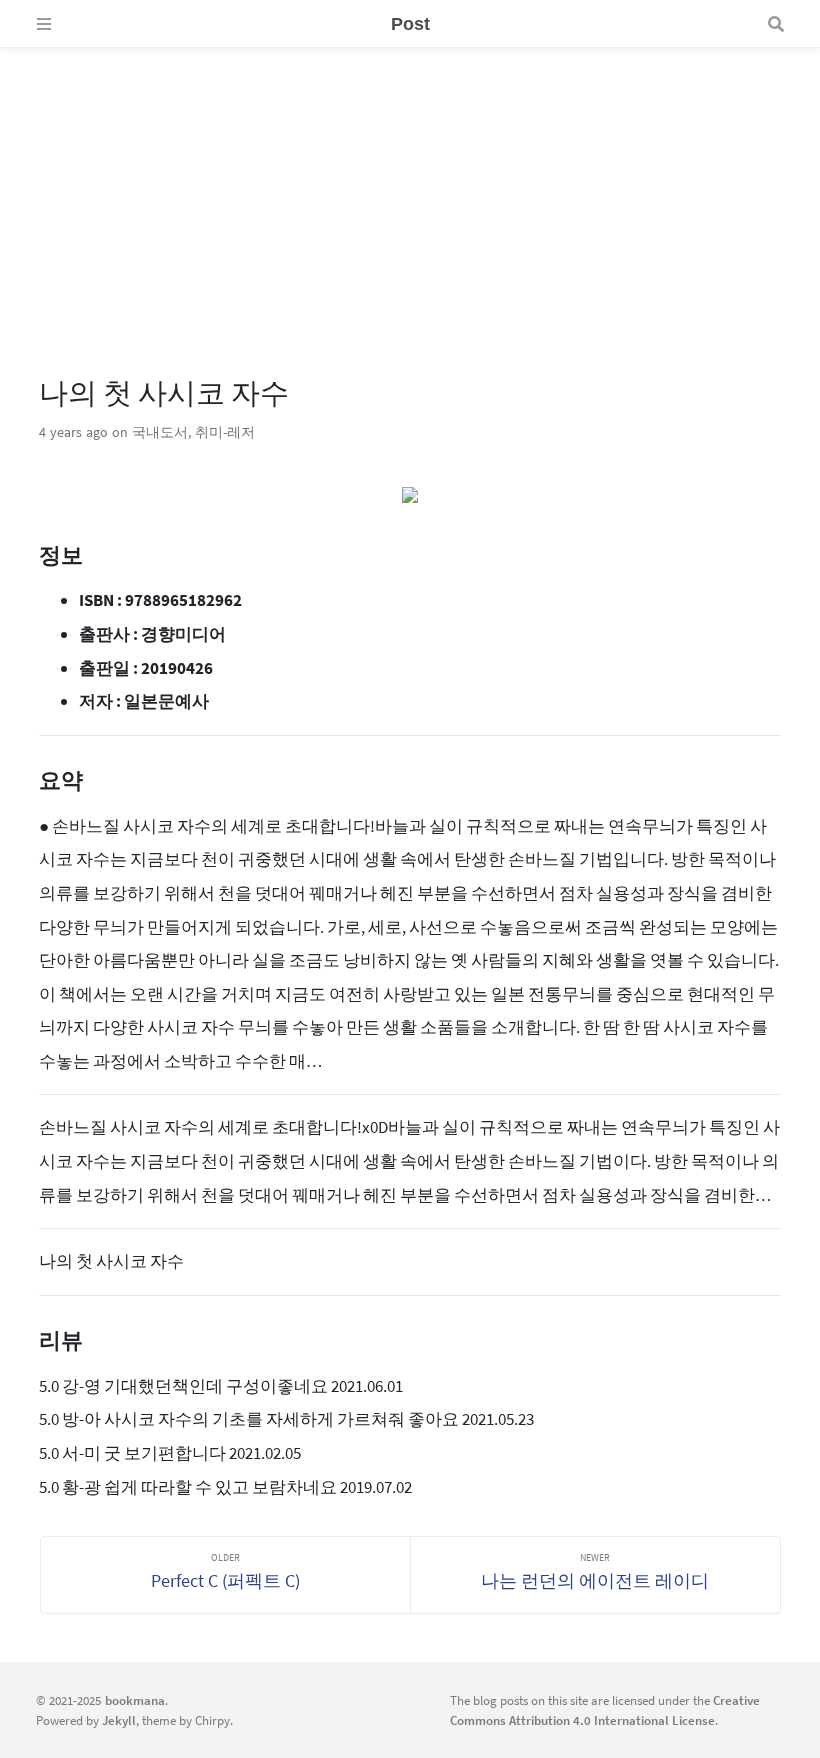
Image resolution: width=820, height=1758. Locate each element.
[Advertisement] (410, 188)
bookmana (135, 1700)
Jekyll (119, 1720)
